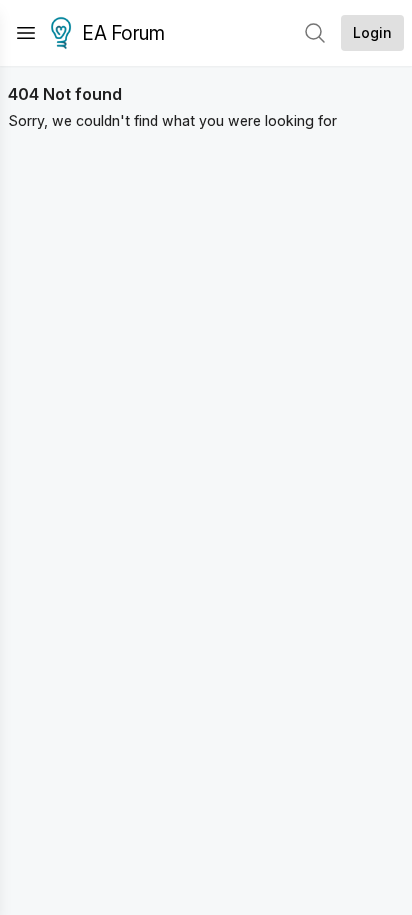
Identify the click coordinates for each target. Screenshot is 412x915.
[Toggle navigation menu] (26, 33)
